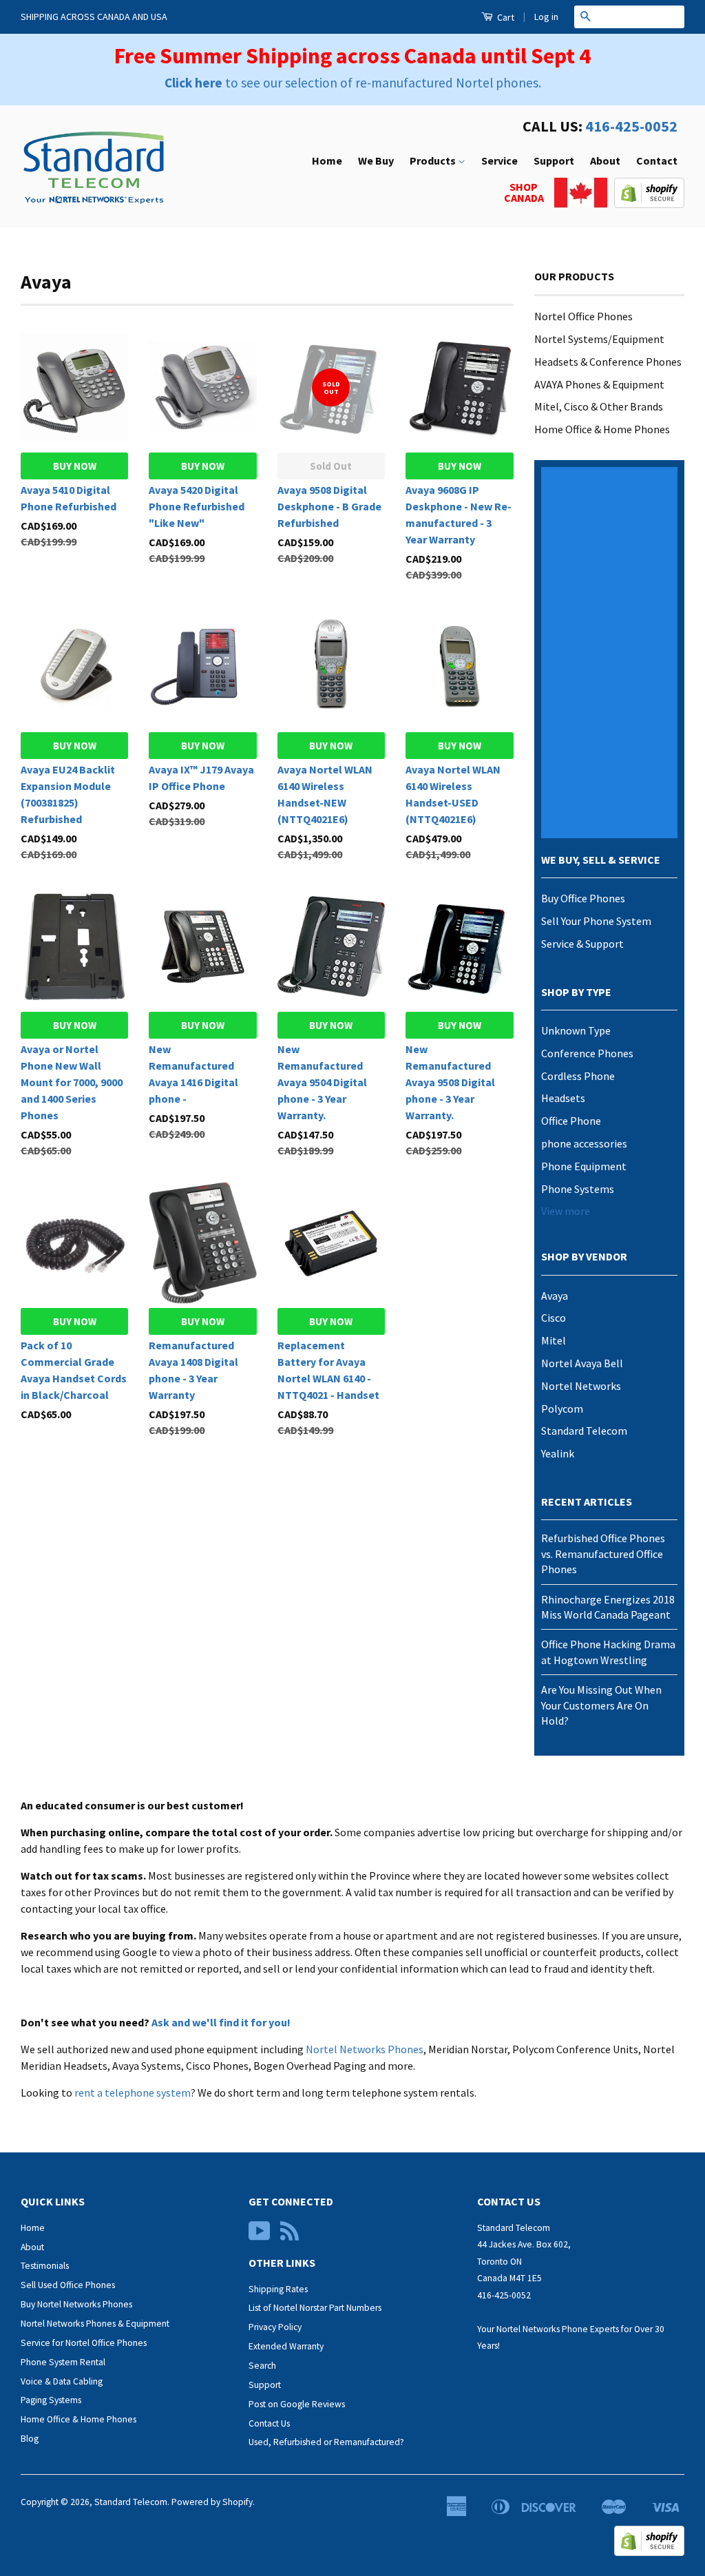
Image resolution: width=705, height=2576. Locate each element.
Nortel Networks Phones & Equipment (95, 2324)
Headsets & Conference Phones (608, 362)
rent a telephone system (133, 2092)
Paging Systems (51, 2400)
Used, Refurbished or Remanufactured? (326, 2442)
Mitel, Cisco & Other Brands (599, 406)
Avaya (555, 1296)
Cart (505, 17)
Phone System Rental (63, 2362)
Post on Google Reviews (297, 2404)
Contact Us (269, 2423)
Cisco (554, 1318)
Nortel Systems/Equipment (599, 339)
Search (262, 2366)
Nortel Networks (581, 1386)
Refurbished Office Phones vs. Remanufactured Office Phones (603, 1554)
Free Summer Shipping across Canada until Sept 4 (352, 56)
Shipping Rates (278, 2289)
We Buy (376, 160)
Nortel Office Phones (583, 316)
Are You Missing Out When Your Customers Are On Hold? (601, 1705)
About (605, 160)
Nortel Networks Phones (365, 2049)
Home (327, 160)
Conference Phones (587, 1053)
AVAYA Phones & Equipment (599, 384)
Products (434, 160)
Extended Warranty (286, 2346)
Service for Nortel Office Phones (84, 2343)
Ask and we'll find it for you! (221, 2022)
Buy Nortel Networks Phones (76, 2304)
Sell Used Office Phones (68, 2285)
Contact (657, 160)
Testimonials (45, 2266)
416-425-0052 (631, 126)
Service (499, 160)
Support (554, 160)
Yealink (558, 1453)
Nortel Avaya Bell (582, 1363)
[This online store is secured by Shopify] (649, 204)
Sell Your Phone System (596, 921)
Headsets (563, 1098)
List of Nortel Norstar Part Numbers (315, 2308)
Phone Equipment (584, 1166)
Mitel (554, 1340)
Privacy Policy (275, 2327)
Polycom (562, 1409)
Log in (546, 17)
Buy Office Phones (583, 898)
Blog (30, 2439)
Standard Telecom (584, 1431)
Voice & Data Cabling (62, 2381)
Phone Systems (578, 1189)
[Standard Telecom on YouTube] (260, 2236)
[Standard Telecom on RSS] (290, 2236)
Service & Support (582, 944)
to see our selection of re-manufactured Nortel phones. (353, 83)
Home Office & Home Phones (602, 429)
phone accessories (584, 1143)
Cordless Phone (578, 1076)
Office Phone (571, 1121)
